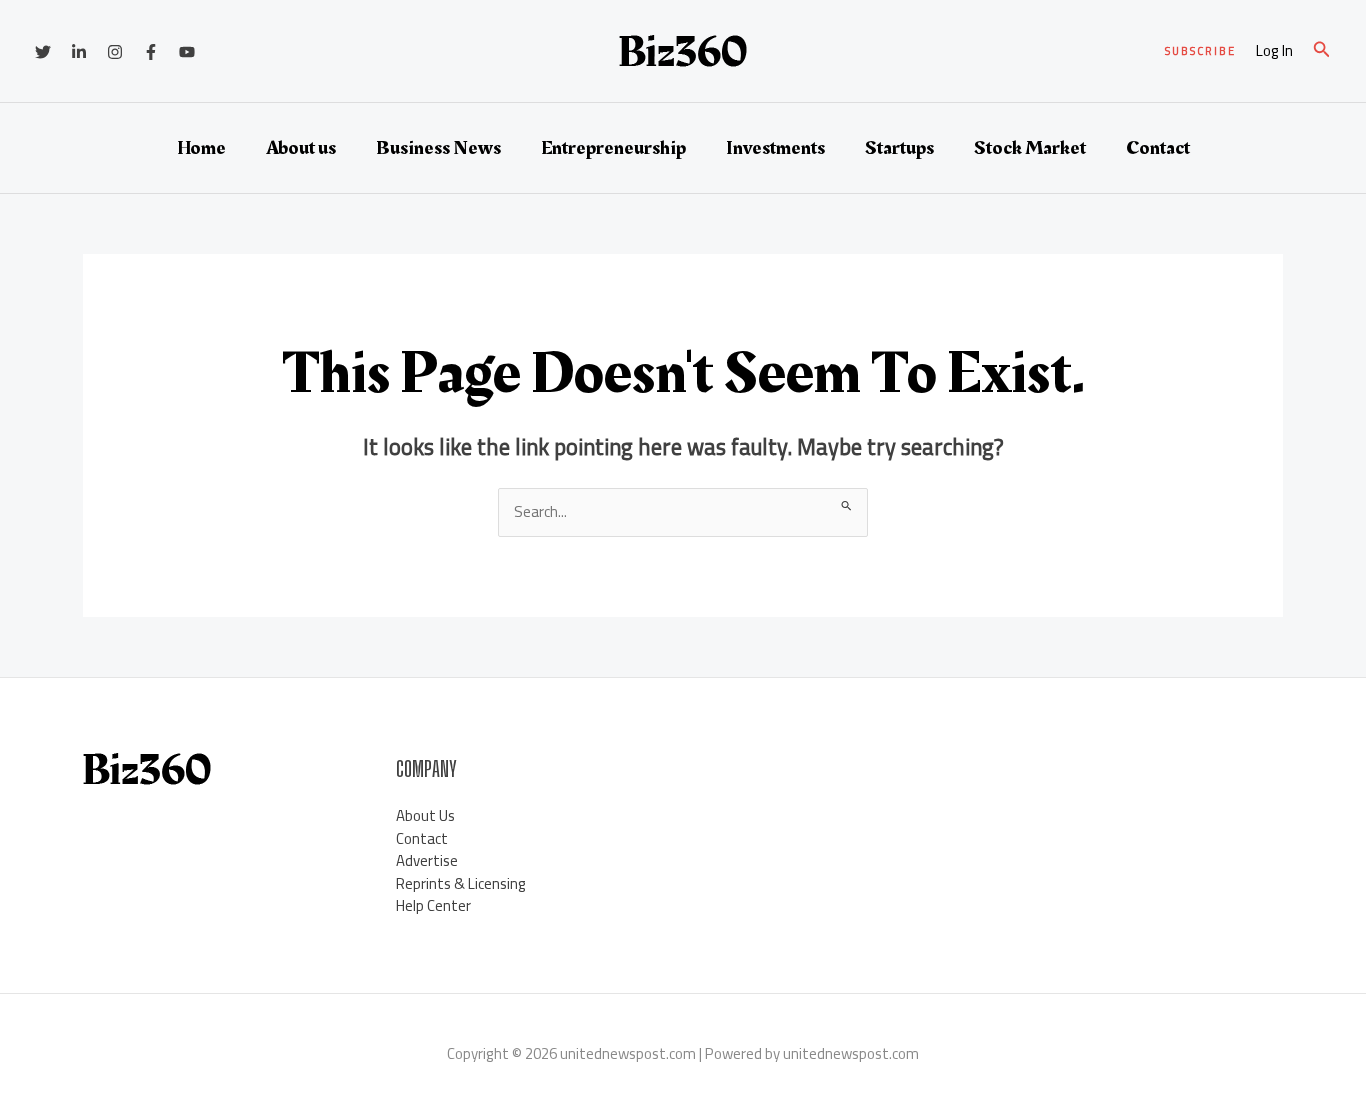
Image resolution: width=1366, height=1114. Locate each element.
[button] (1200, 51)
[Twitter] (43, 52)
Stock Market (1030, 148)
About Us (425, 815)
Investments (775, 148)
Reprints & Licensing (461, 883)
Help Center (433, 905)
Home (201, 148)
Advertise (427, 860)
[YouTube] (187, 52)
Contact (1158, 148)
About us (301, 148)
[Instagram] (115, 52)
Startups (899, 148)
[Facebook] (151, 52)
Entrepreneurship (613, 148)
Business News (438, 148)
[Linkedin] (79, 52)
